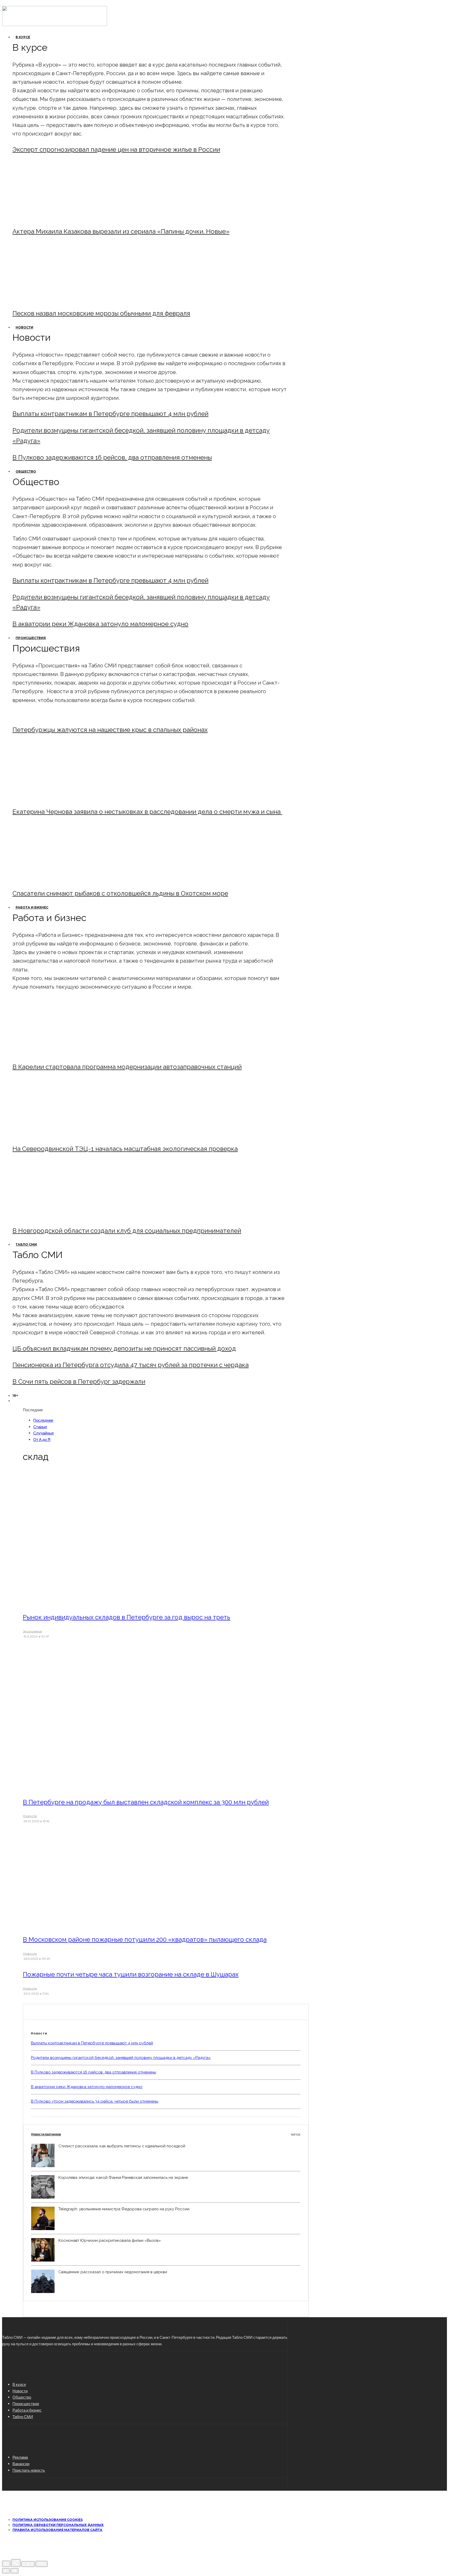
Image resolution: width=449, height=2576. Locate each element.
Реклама (20, 2457)
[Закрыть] (6, 2564)
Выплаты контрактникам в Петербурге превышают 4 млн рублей (110, 414)
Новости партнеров (166, 2134)
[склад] (94, 1602)
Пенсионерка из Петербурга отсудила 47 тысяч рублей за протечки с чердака (131, 1365)
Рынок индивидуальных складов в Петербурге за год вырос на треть (127, 1617)
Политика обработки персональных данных (58, 2525)
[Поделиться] (16, 2563)
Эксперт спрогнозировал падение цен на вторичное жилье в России (116, 149)
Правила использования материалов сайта (57, 2530)
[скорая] (55, 798)
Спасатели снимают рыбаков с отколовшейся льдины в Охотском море (120, 893)
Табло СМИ (26, 1244)
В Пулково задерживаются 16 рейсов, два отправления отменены (112, 457)
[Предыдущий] (6, 2571)
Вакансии (21, 2464)
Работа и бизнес (32, 907)
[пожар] (94, 1925)
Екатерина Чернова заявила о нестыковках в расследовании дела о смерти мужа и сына (147, 812)
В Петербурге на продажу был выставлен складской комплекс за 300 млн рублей (146, 1802)
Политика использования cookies (48, 2520)
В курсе (23, 37)
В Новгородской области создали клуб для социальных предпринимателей (127, 1231)
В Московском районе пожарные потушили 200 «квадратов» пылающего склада (145, 1939)
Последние (43, 1420)
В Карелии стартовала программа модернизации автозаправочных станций (127, 1067)
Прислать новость (29, 2470)
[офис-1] (55, 1217)
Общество (26, 471)
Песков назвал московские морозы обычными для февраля (101, 313)
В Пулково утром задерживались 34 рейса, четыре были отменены (95, 2101)
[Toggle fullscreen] (28, 2564)
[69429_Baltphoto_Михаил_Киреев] (55, 1053)
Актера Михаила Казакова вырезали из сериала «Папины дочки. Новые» (121, 231)
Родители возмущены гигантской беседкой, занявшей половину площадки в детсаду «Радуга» (121, 2058)
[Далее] (15, 2571)
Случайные (44, 1433)
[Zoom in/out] (42, 2564)
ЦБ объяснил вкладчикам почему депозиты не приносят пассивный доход (124, 1348)
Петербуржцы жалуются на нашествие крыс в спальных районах (110, 730)
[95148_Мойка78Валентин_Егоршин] (55, 879)
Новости (24, 327)
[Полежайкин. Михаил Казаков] (55, 217)
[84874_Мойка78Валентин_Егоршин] (55, 299)
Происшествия (31, 638)
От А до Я (42, 1439)
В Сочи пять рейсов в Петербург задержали (79, 1382)
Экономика (32, 1631)
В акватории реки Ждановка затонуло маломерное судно (100, 624)
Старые (40, 1427)
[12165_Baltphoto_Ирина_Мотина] (55, 1135)
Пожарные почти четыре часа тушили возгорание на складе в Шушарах (131, 1974)
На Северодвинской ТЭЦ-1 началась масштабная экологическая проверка (125, 1149)
